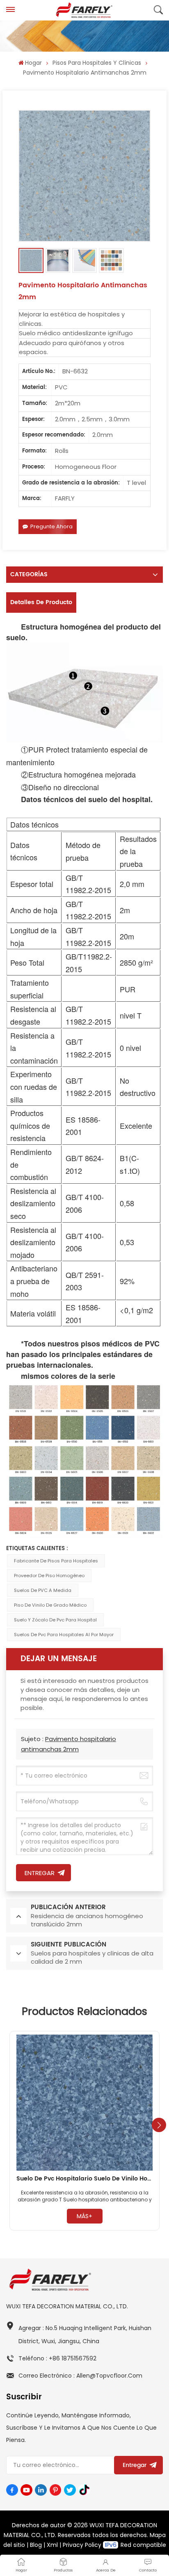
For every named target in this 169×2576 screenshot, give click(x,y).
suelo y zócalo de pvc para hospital (55, 1620)
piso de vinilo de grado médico (50, 1605)
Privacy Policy (82, 2545)
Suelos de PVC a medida (43, 1590)
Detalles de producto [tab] (41, 602)
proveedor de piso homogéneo (49, 1576)
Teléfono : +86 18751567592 (57, 2358)
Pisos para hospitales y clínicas (97, 63)
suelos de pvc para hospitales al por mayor (64, 1635)
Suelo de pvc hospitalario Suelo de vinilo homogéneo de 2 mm (84, 2179)
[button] (159, 2125)
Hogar (33, 63)
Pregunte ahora (51, 526)
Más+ (84, 2216)
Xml (52, 2545)
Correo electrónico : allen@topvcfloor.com (80, 2376)
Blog (36, 2545)
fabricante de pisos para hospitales (56, 1561)
